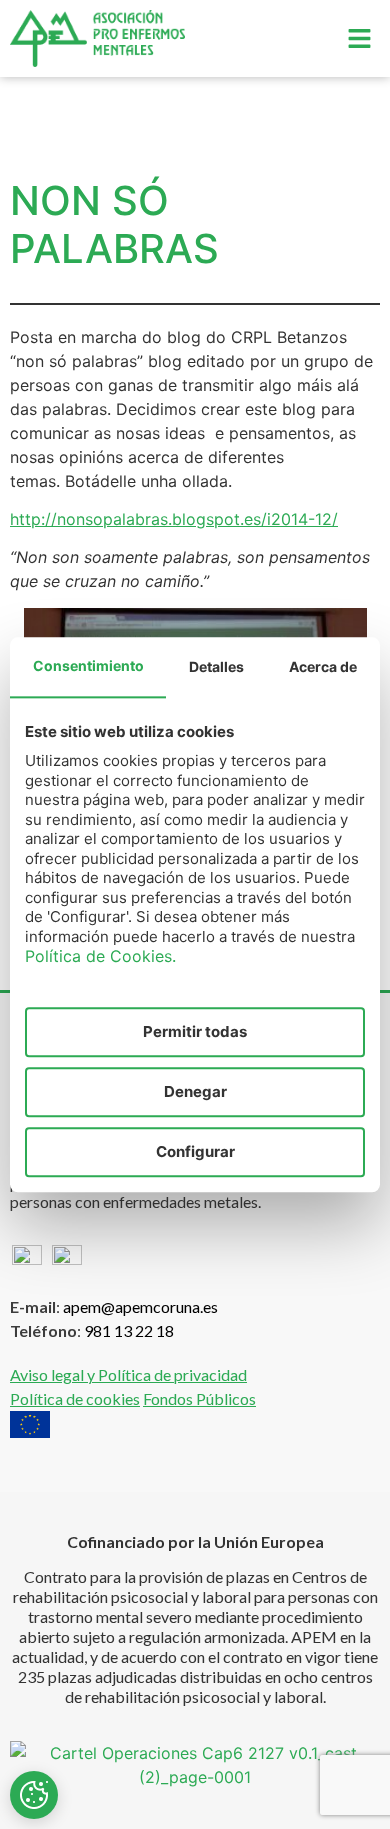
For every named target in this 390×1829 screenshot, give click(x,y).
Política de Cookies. (100, 956)
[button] (360, 38)
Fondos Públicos (199, 1398)
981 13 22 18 (129, 1330)
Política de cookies (75, 1398)
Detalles (216, 666)
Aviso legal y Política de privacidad (128, 1374)
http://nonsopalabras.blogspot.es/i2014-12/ (174, 519)
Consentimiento (88, 665)
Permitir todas (195, 1031)
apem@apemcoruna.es (140, 1306)
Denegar (195, 1091)
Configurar (195, 1151)
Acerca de (323, 666)
